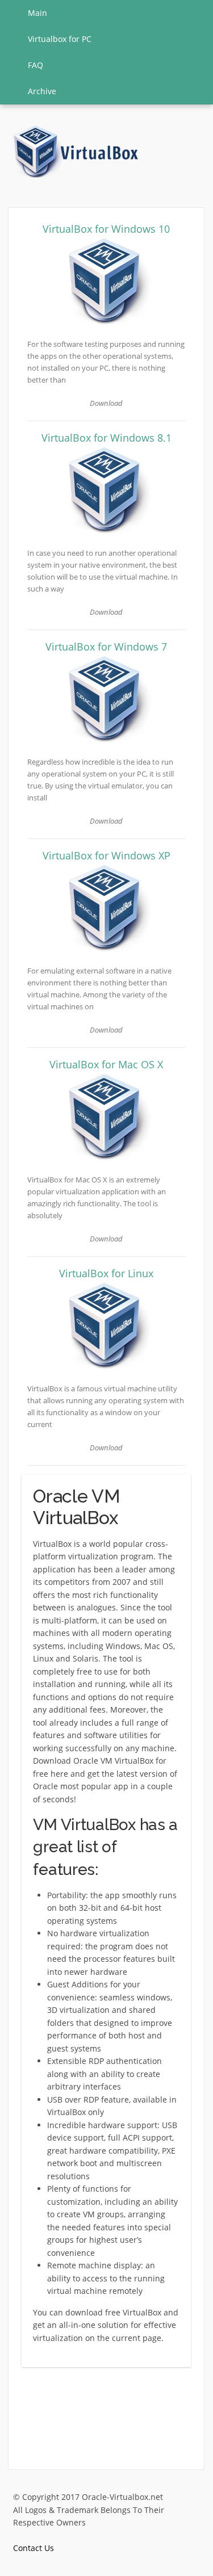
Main (37, 13)
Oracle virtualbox (77, 152)
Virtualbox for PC (60, 39)
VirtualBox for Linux (106, 1273)
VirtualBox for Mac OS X (106, 1064)
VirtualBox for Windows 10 (106, 229)
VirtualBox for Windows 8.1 (106, 438)
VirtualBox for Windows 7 (106, 647)
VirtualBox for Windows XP (106, 855)
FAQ (35, 65)
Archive (42, 91)
